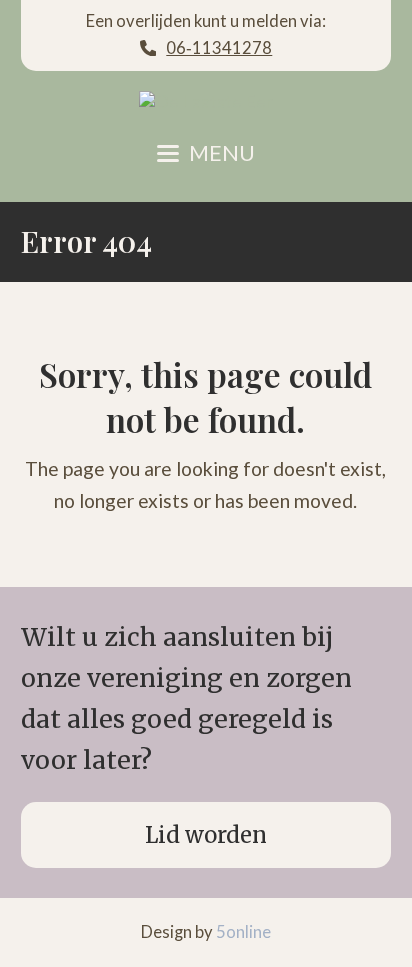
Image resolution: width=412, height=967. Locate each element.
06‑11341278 (219, 48)
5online (243, 932)
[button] (206, 153)
